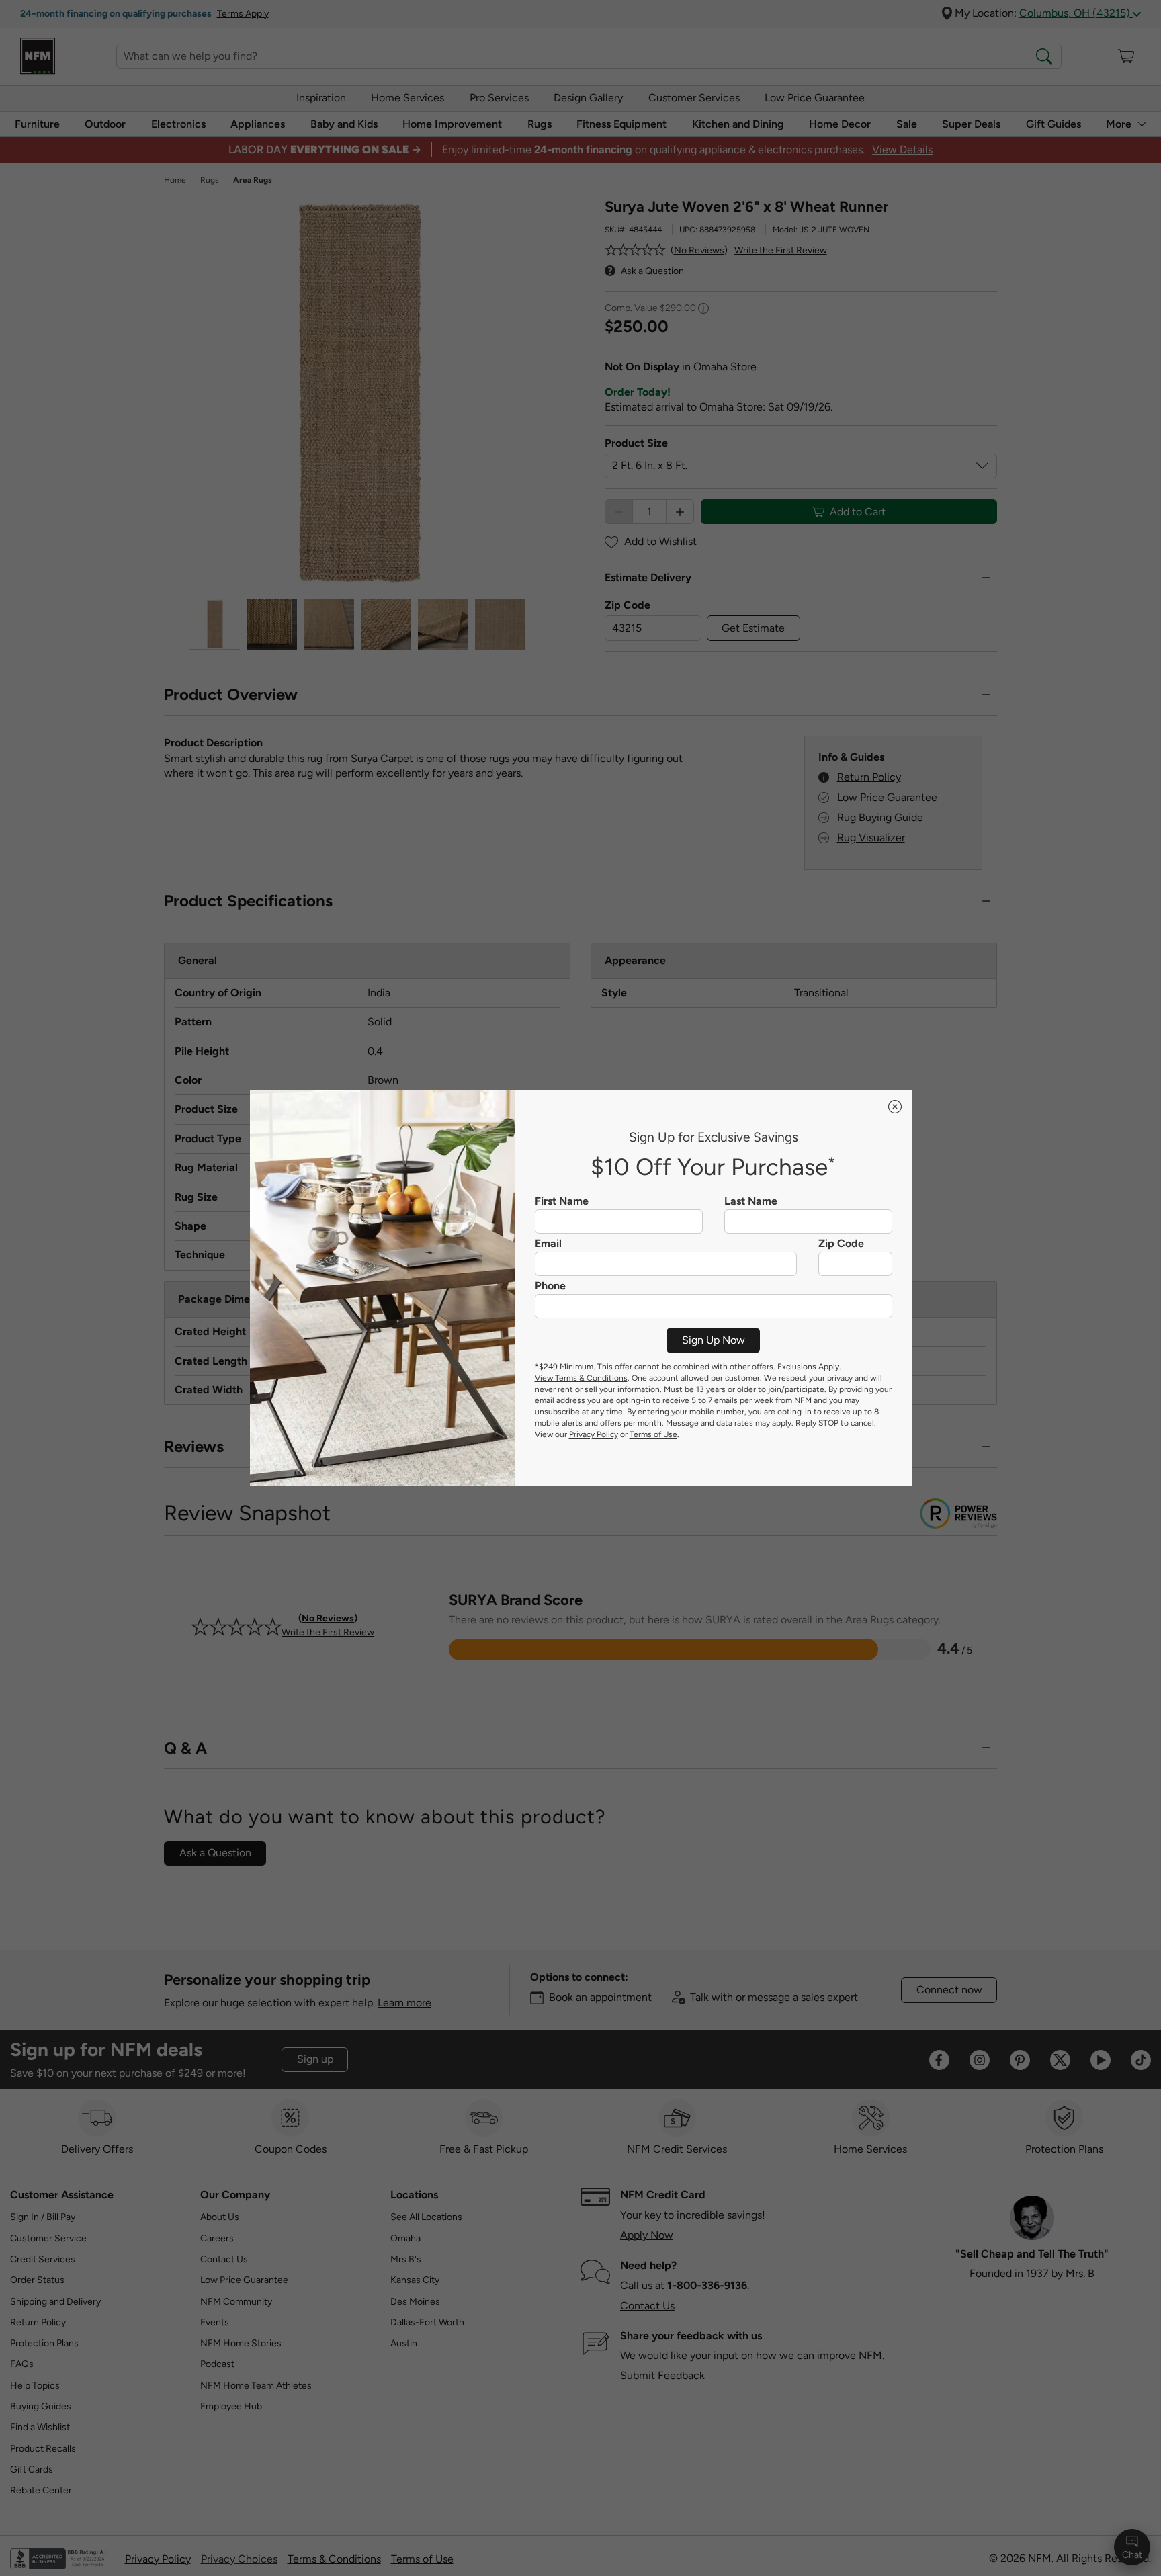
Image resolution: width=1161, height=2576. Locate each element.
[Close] (895, 1107)
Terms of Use (653, 1434)
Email (548, 1244)
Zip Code (841, 1244)
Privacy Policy (594, 1434)
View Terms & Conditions (581, 1378)
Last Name (751, 1201)
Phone (550, 1286)
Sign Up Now (714, 1340)
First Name (562, 1201)
